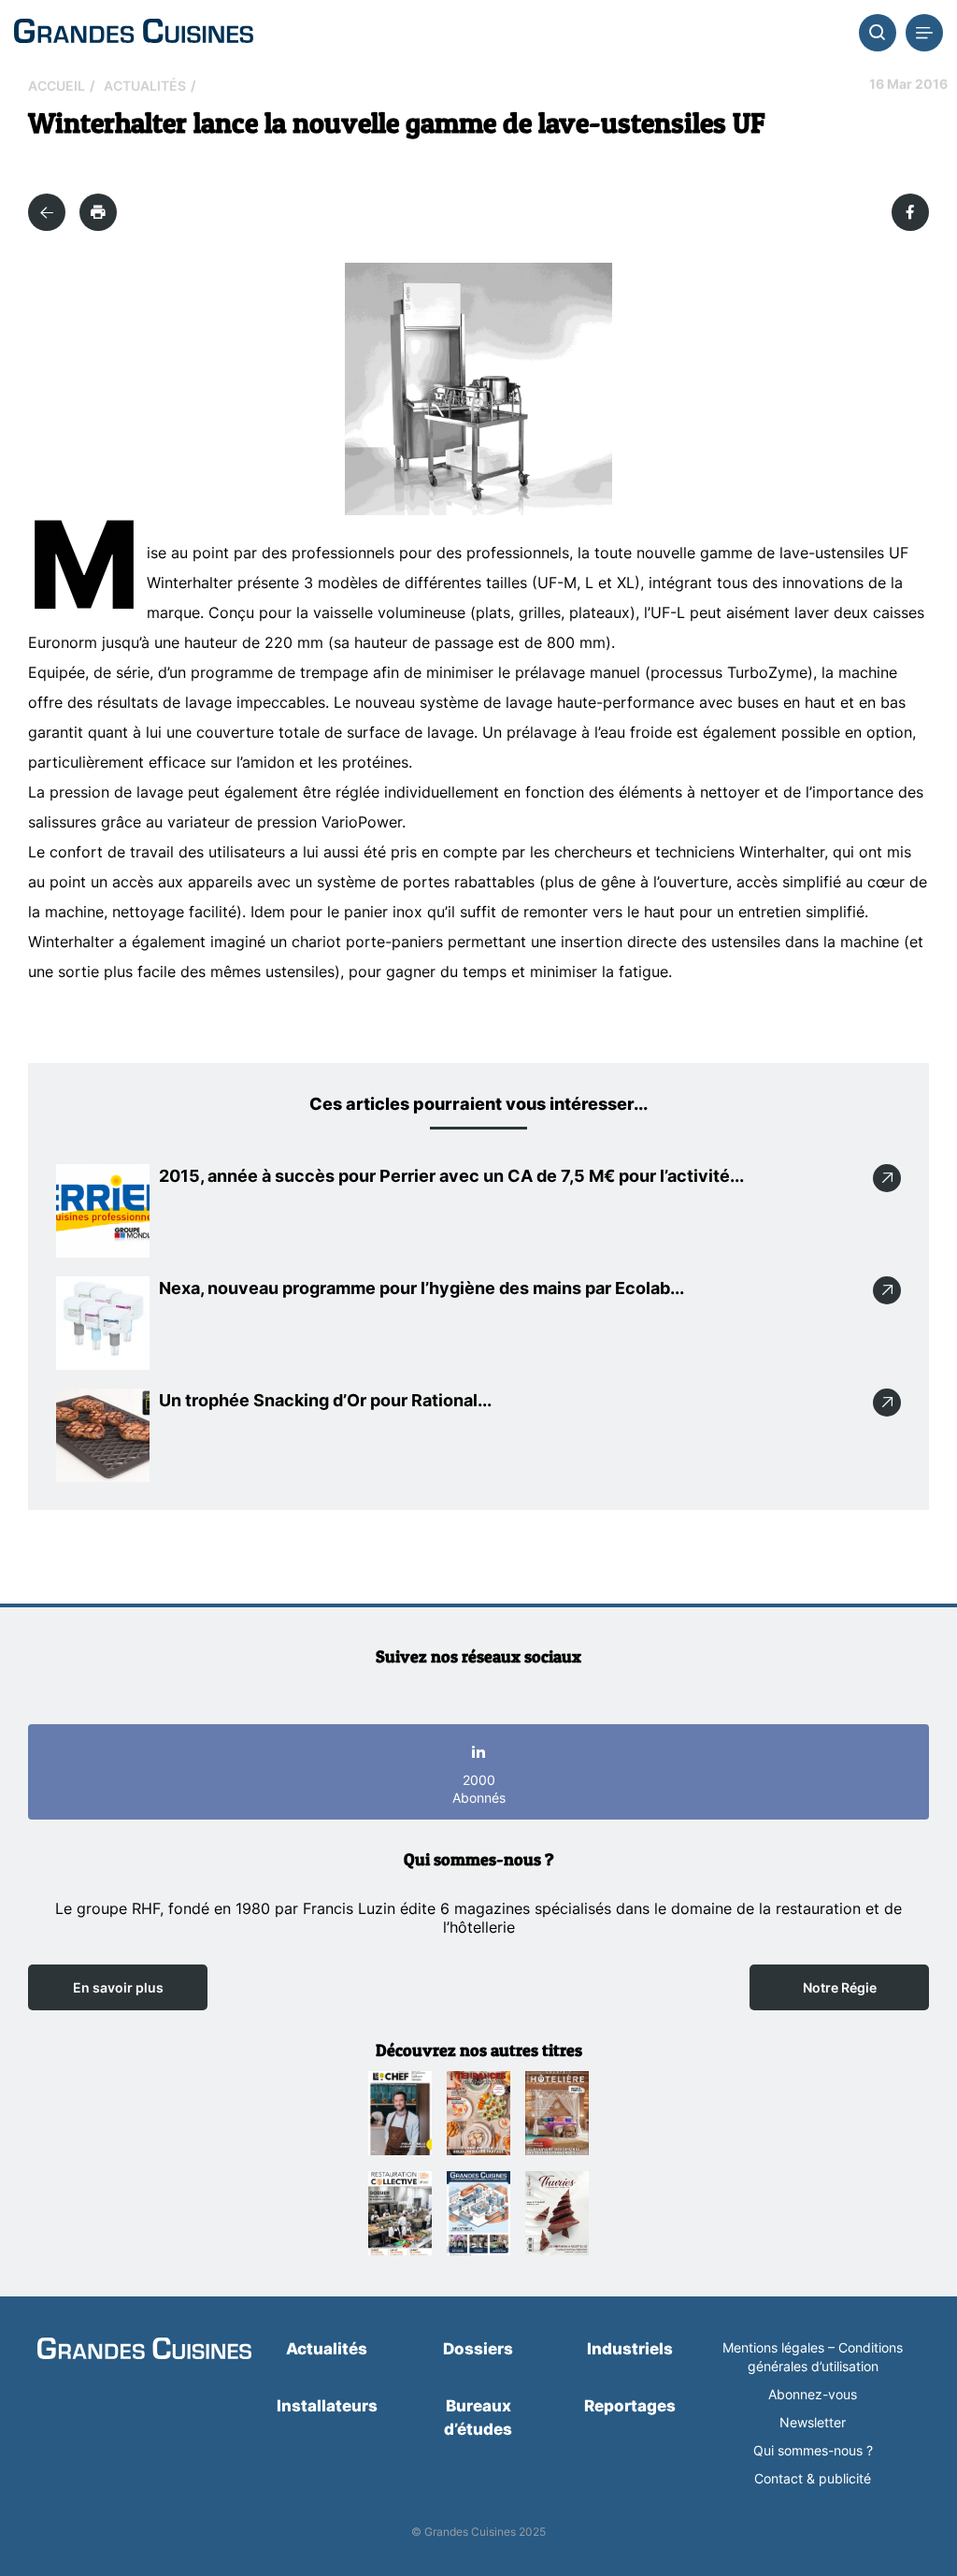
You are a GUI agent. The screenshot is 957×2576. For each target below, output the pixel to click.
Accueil (57, 86)
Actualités (145, 86)
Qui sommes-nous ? (813, 2450)
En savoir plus (118, 1987)
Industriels (630, 2349)
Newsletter (813, 2422)
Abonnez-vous (813, 2394)
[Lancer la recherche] (878, 33)
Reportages (630, 2406)
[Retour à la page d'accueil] (144, 2350)
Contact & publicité (813, 2478)
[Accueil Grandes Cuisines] (134, 32)
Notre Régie (840, 1987)
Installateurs (327, 2406)
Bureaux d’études (478, 2418)
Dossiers (478, 2349)
